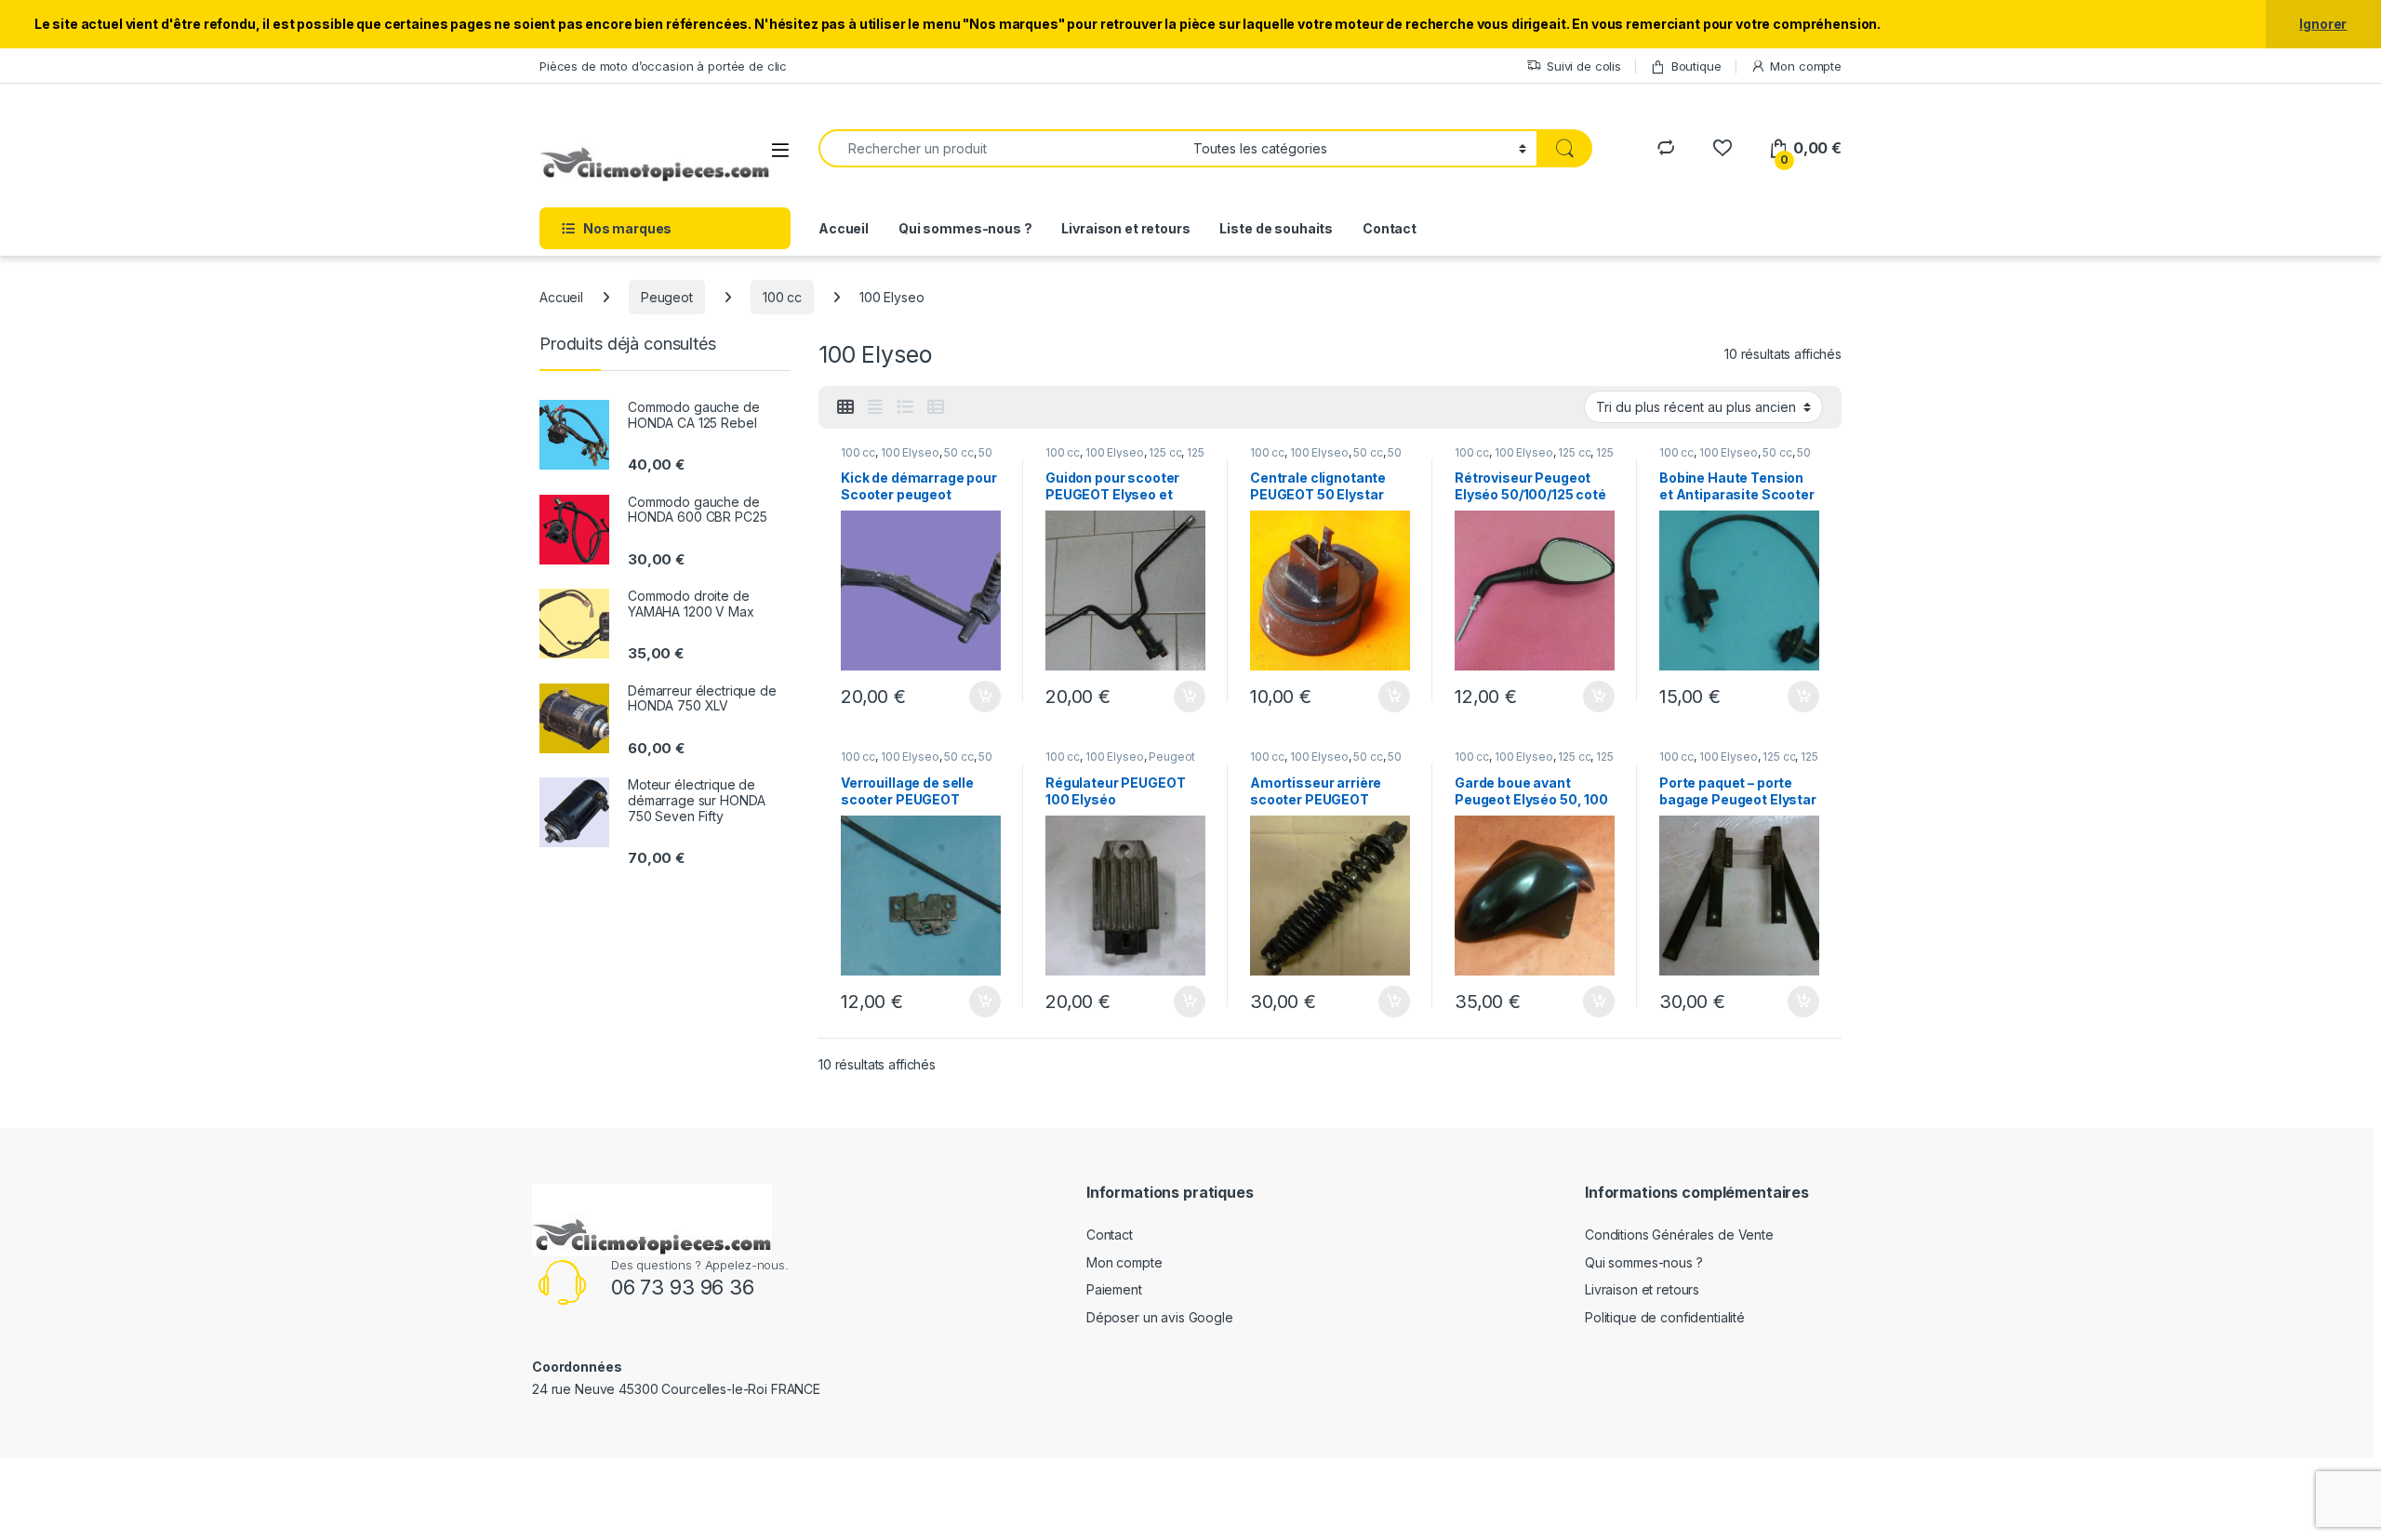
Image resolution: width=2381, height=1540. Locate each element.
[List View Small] (936, 407)
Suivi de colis (1584, 66)
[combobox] (1001, 148)
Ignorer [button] (2323, 24)
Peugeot (667, 297)
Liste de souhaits (1276, 228)
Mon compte (1806, 66)
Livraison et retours (1125, 228)
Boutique (1696, 66)
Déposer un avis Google (1160, 1317)
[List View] (905, 407)
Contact (1390, 228)
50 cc (958, 452)
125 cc (1165, 452)
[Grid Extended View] (875, 407)
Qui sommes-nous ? (965, 228)
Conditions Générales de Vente (1679, 1235)
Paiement (1114, 1289)
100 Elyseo (910, 452)
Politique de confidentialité (1665, 1317)
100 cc (782, 297)
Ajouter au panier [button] (979, 697)
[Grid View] (845, 407)
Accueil (844, 228)
